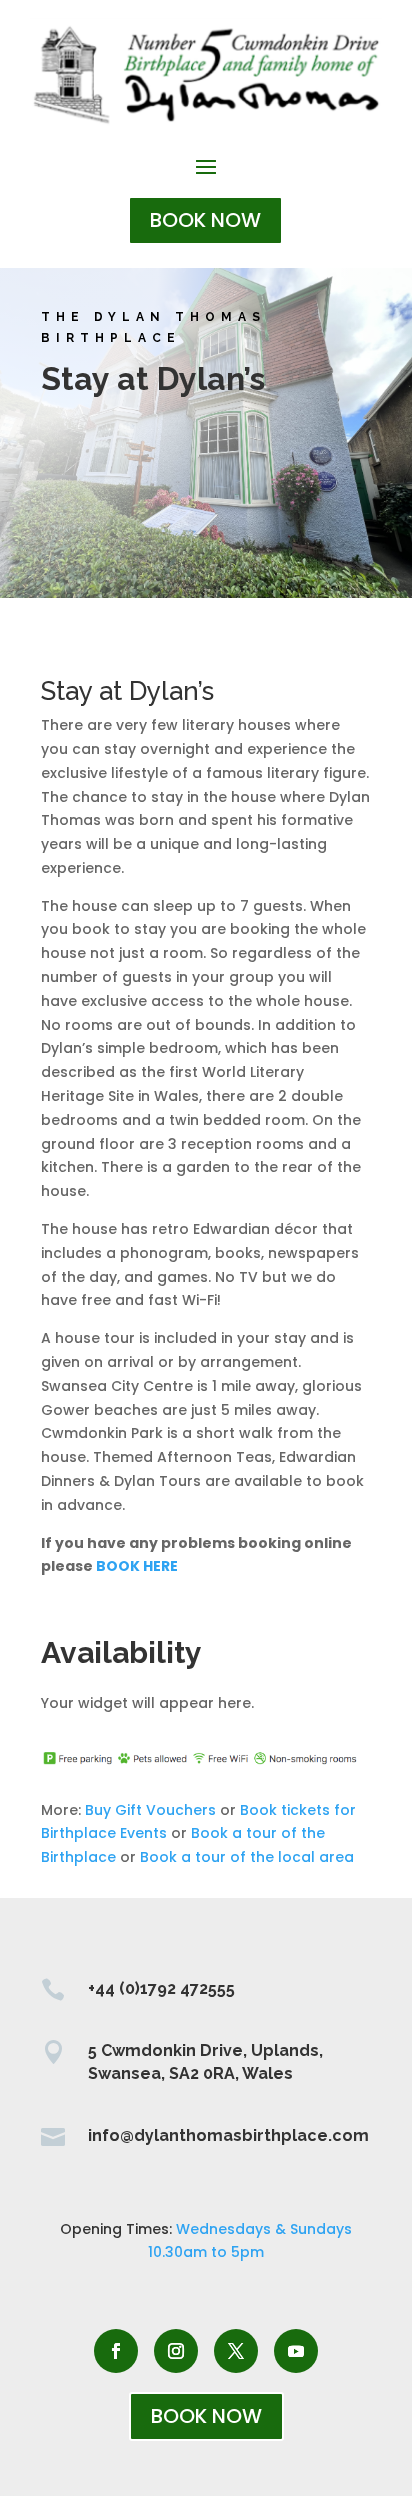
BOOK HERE (137, 1566)
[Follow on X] (236, 2351)
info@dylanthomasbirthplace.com (228, 2135)
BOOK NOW (205, 220)
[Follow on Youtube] (296, 2351)
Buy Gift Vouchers (150, 1810)
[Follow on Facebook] (116, 2351)
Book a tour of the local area (247, 1857)
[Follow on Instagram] (176, 2351)
